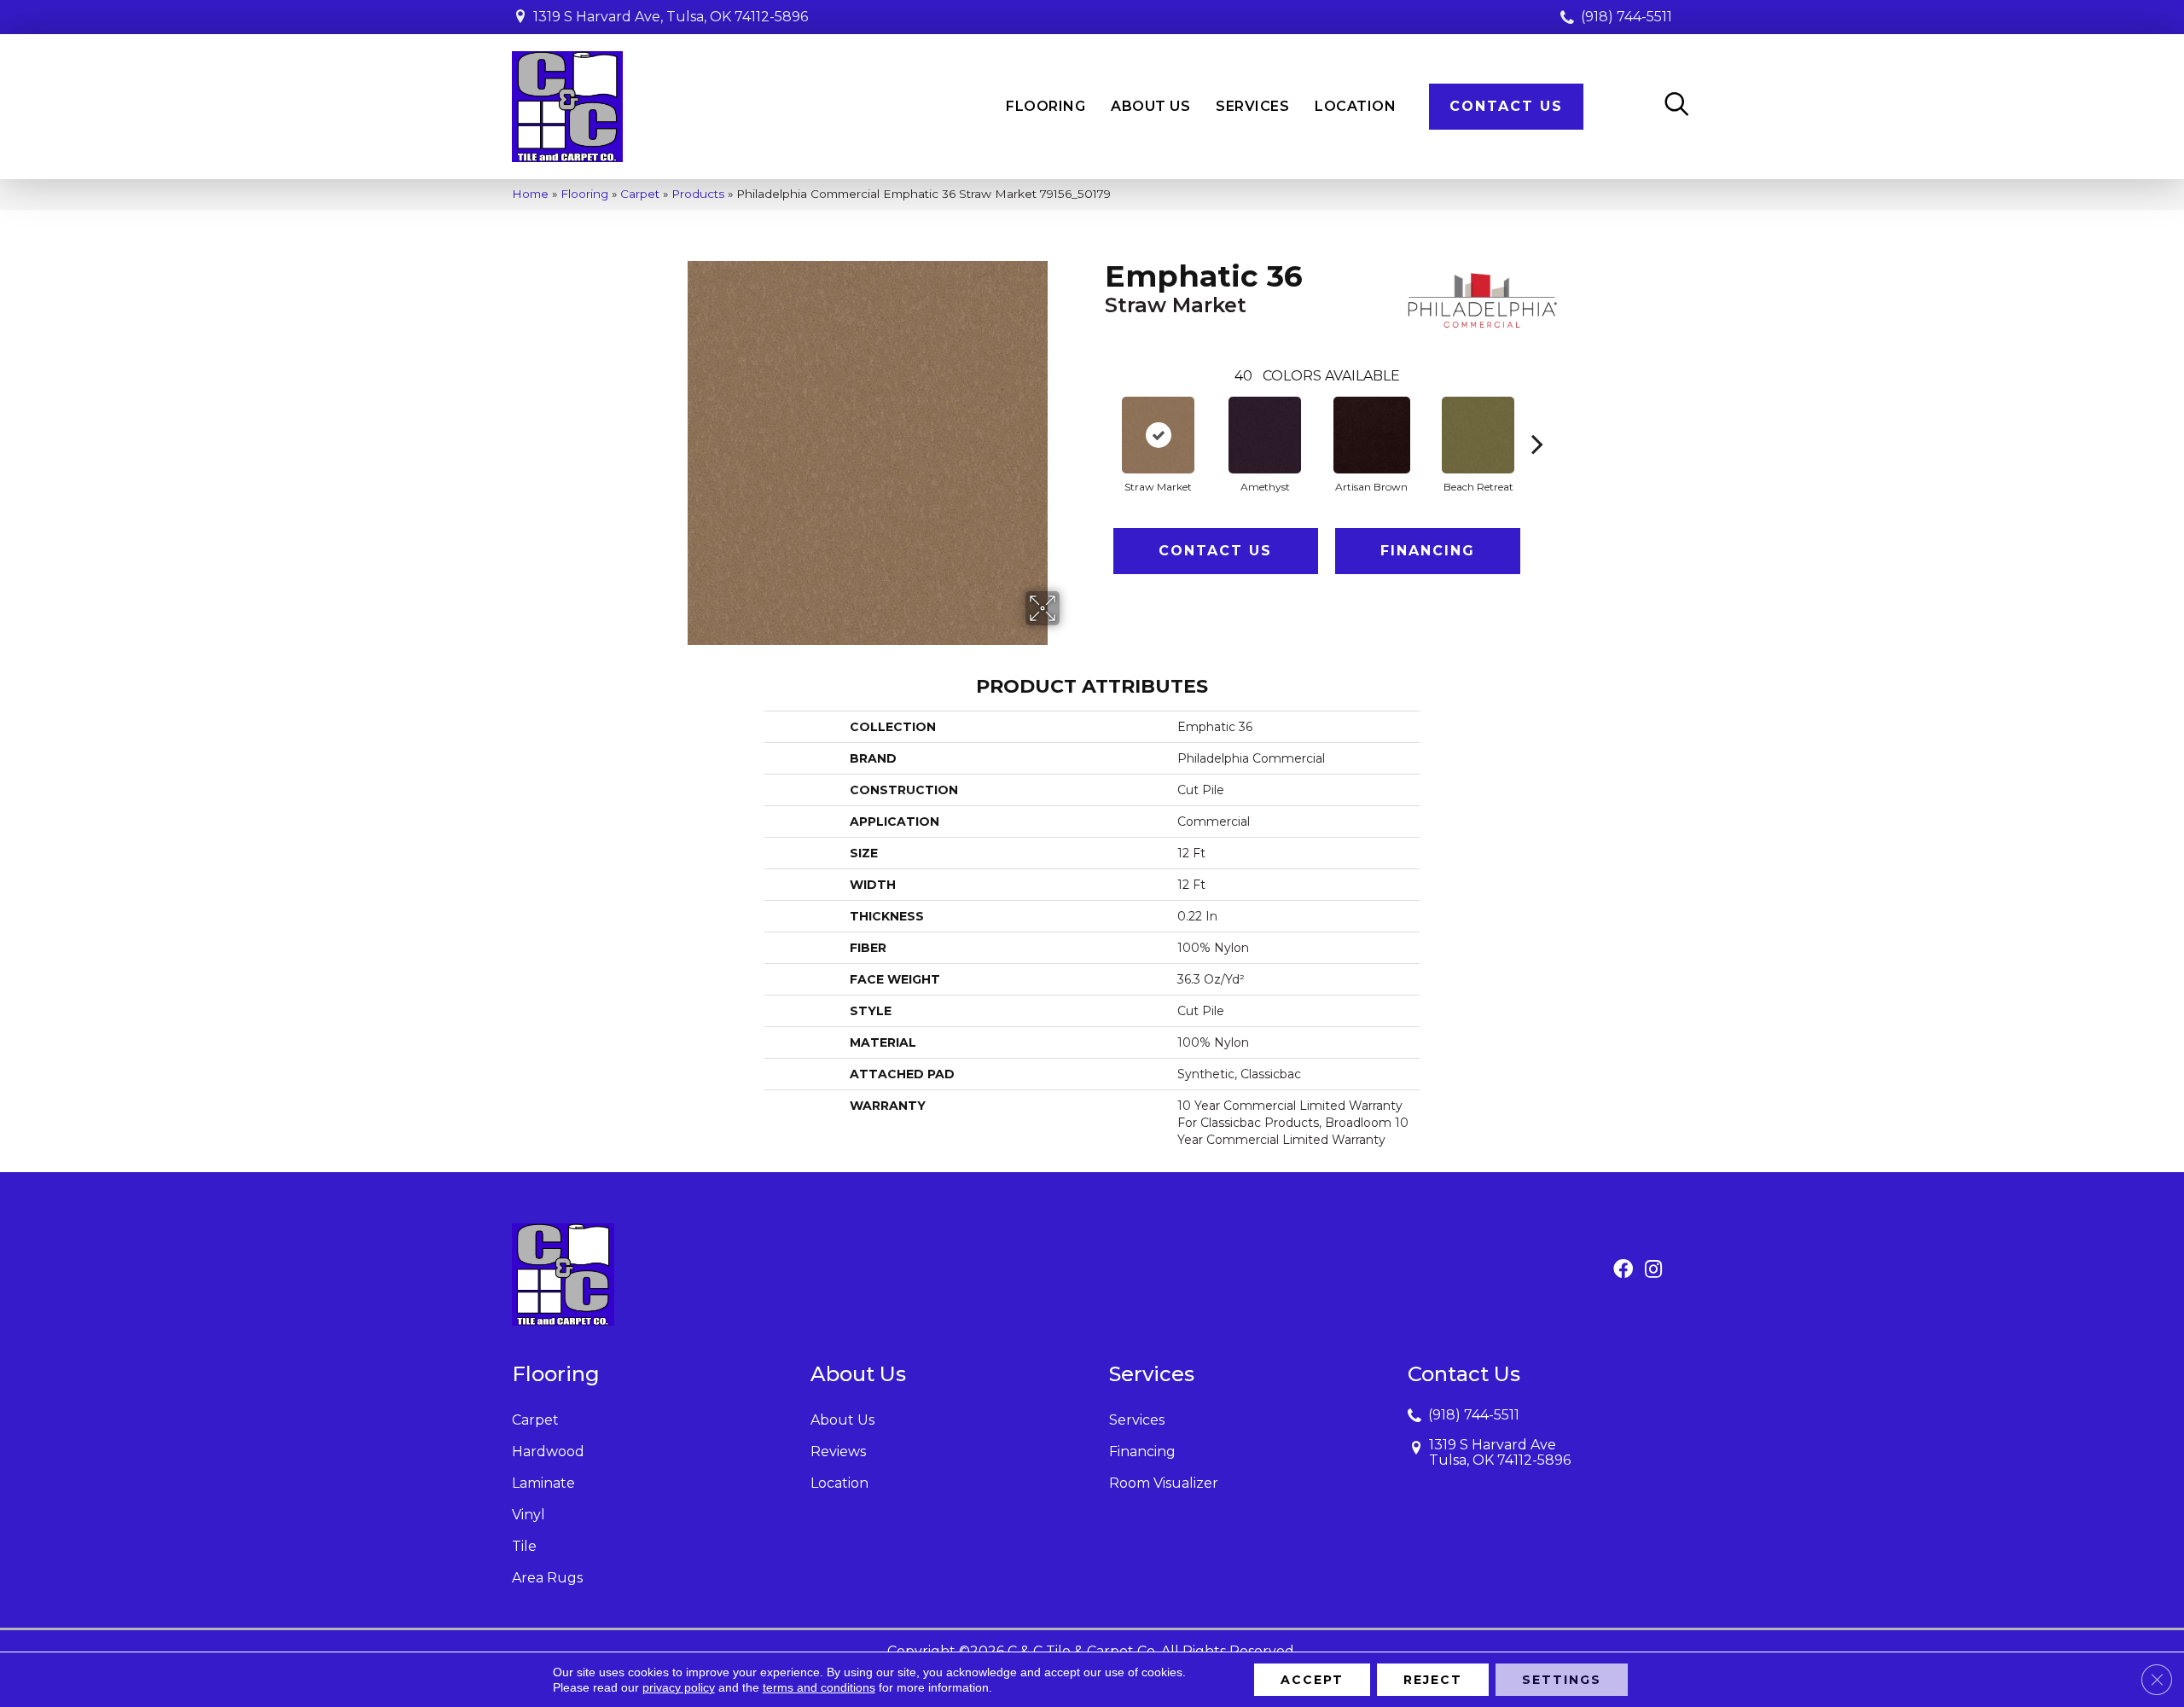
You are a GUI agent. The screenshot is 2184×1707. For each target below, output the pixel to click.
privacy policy (679, 1687)
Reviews (838, 1452)
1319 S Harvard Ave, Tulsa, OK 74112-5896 (671, 17)
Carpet (640, 194)
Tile (524, 1546)
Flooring (584, 194)
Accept (1312, 1680)
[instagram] (1653, 1270)
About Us (842, 1420)
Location (839, 1483)
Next (1537, 418)
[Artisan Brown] (1372, 435)
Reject (1433, 1680)
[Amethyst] (1265, 435)
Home (530, 194)
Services (1137, 1420)
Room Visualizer (1164, 1483)
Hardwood (548, 1452)
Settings (1562, 1680)
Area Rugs (547, 1578)
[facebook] (1623, 1270)
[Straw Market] (1158, 435)
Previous (1096, 418)
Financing (1428, 551)
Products (698, 194)
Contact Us (1215, 551)
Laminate (543, 1483)
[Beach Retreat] (1478, 435)
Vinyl (529, 1515)
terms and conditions (819, 1687)
